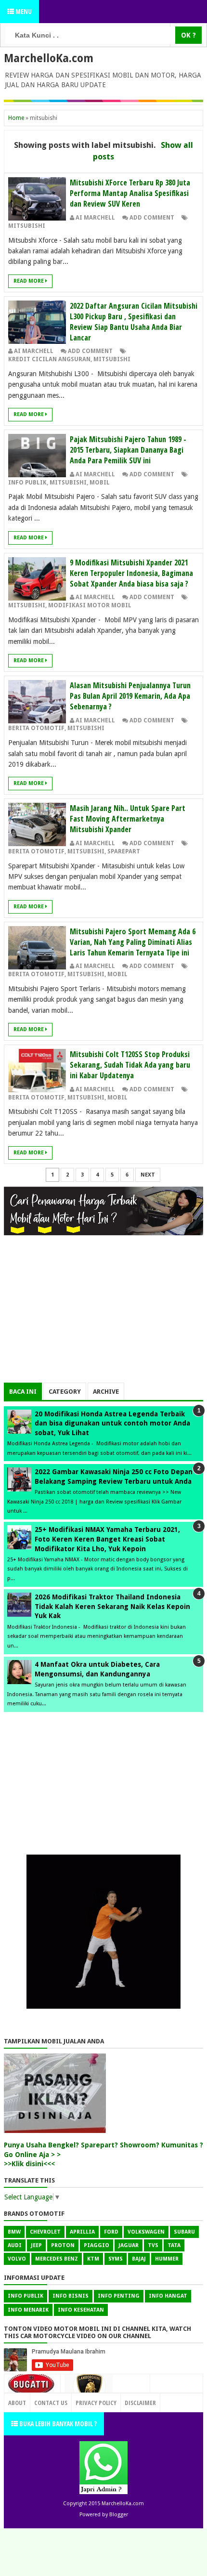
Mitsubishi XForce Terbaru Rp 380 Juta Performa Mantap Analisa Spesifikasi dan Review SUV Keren (130, 193)
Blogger (119, 2515)
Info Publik (27, 483)
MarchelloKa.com (49, 58)
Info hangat (168, 2296)
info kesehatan (81, 2310)
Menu (23, 11)
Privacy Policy (96, 2403)
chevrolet (45, 2232)
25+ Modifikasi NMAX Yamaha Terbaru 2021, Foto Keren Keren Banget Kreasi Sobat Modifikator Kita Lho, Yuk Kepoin (107, 1539)
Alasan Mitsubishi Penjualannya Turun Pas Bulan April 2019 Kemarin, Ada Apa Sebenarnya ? (130, 696)
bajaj (139, 2259)
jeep (36, 2245)
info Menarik (28, 2310)
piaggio (97, 2245)
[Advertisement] (103, 1315)
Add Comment (152, 218)
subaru (184, 2232)
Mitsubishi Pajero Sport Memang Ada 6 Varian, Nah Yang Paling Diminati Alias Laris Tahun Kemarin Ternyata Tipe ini (133, 942)
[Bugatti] (32, 2389)
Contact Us (129, 2400)
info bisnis (71, 2296)
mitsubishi (27, 226)
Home (16, 118)
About (17, 2403)
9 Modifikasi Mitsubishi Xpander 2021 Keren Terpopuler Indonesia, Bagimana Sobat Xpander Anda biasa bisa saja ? (131, 573)
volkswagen (146, 2232)
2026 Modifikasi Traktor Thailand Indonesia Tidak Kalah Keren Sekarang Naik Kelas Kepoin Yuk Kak (112, 1606)
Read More (29, 281)
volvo (17, 2259)
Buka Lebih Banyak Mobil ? (57, 2424)
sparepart (124, 851)
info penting (119, 2296)
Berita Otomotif (36, 728)
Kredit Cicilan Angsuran (49, 359)
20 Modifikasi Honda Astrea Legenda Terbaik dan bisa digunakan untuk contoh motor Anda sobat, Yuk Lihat (112, 1423)
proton (63, 2245)
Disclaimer (140, 2403)
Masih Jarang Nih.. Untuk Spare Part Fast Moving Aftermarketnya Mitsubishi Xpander (128, 819)
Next (148, 1175)
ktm (93, 2259)
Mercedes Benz (57, 2259)
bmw (14, 2232)
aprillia (82, 2232)
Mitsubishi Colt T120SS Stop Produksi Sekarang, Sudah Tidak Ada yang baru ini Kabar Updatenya (130, 1065)
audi (15, 2245)
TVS (153, 2245)
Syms (116, 2259)
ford (111, 2232)
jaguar (129, 2245)
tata (174, 2245)
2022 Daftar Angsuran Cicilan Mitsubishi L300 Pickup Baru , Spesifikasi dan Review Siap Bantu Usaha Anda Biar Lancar (134, 322)
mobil (100, 483)
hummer (167, 2259)
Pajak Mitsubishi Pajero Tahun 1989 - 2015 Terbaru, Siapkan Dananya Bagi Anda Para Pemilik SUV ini (128, 450)
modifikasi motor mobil (90, 605)
